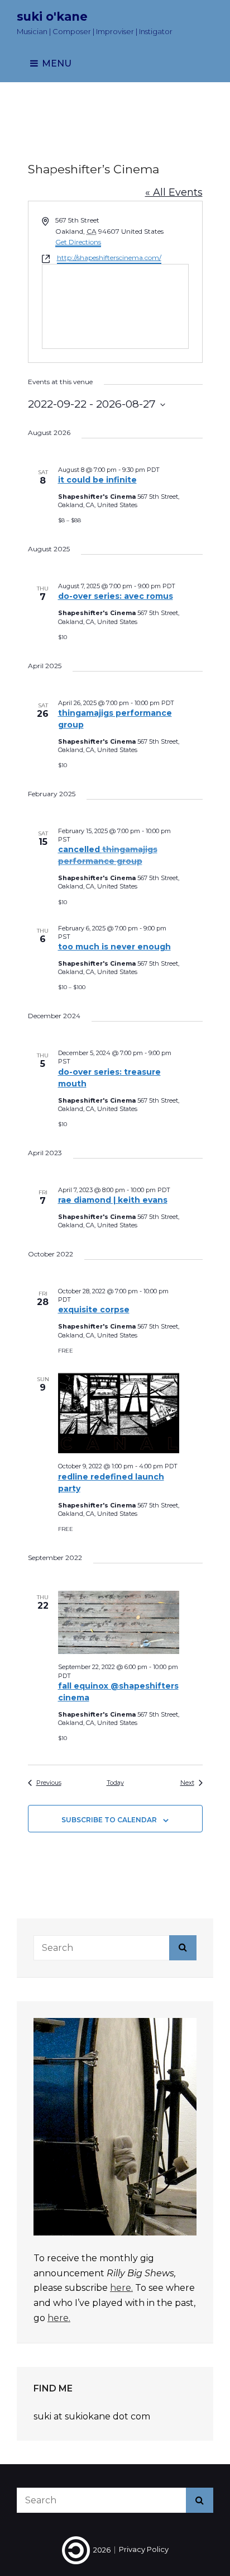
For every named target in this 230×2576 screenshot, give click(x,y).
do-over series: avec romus (116, 596)
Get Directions (78, 242)
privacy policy (144, 2550)
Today (115, 1783)
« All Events (174, 192)
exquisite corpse (94, 1310)
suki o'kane (52, 16)
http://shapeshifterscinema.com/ (109, 257)
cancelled (108, 855)
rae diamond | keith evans (113, 1200)
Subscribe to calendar (109, 1820)
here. (121, 2288)
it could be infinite (97, 480)
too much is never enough (114, 947)
